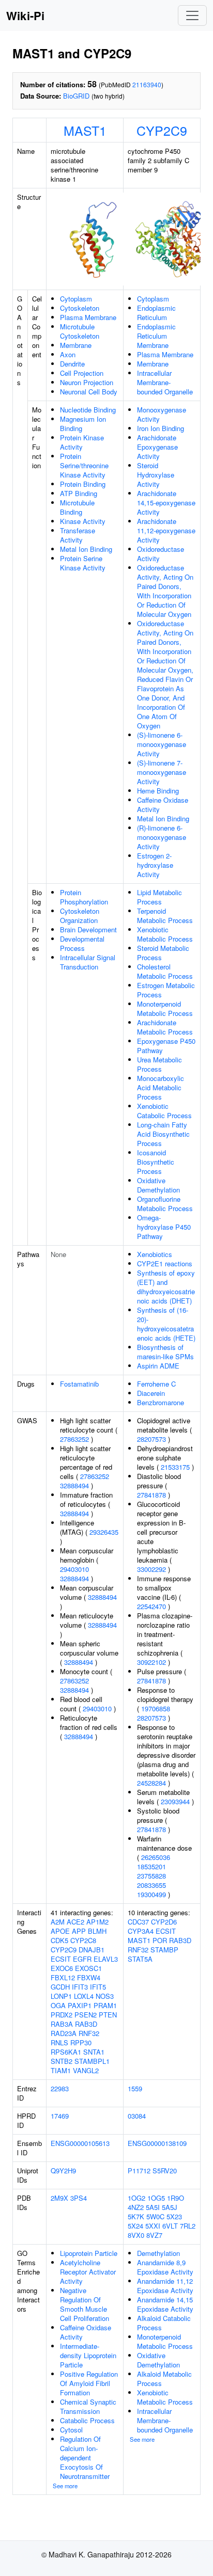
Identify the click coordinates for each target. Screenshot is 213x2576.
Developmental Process (82, 943)
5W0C (155, 2216)
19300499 (151, 1894)
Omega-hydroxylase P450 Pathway (164, 1227)
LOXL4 (84, 1996)
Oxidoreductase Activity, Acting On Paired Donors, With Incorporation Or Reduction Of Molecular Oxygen (165, 591)
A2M (58, 1922)
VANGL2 (86, 2070)
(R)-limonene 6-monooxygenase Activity (162, 837)
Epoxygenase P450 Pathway (166, 1046)
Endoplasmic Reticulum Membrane (156, 336)
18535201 (151, 1866)
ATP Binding (79, 493)
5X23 (174, 2216)
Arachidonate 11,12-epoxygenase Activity (166, 530)
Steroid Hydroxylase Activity (156, 475)
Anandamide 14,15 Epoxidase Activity (165, 2304)
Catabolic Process (87, 2420)
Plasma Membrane (88, 317)
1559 (135, 2088)
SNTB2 (62, 2061)
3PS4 (79, 2198)
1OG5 (156, 2198)
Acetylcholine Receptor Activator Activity (88, 2272)
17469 (60, 2116)
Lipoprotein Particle (89, 2253)
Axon (68, 354)
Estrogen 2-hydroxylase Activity (155, 865)
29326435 (104, 1532)
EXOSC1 (88, 1968)
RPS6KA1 (66, 2052)
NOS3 (105, 1996)
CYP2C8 (83, 1940)
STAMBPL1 (92, 2061)
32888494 (74, 1485)
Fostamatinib (79, 1384)
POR (160, 1940)
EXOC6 (62, 1968)
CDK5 (59, 1940)
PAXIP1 (80, 2005)
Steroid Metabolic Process (163, 953)
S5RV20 (165, 2170)
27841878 (151, 1495)
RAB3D (86, 2024)
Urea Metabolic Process (159, 1064)
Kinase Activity (83, 521)
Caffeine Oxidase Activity (163, 805)
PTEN (108, 2015)
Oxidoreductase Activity (161, 554)
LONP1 (61, 1996)
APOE (60, 1931)
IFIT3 (80, 1987)
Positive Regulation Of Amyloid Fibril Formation (89, 2383)
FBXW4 (89, 1977)
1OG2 (136, 2198)
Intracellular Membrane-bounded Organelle (165, 382)
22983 (60, 2088)
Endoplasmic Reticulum (156, 313)
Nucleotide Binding (88, 410)
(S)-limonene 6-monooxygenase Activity (162, 744)
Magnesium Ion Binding (83, 424)
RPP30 (81, 2042)
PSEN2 (86, 2015)
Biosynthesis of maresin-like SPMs (165, 1352)
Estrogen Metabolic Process (166, 990)
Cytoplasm (76, 299)
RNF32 (89, 2033)
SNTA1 (94, 2052)
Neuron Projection (87, 382)
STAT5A (140, 1959)
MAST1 (85, 130)
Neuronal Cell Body (89, 392)
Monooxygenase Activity (162, 414)
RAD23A (64, 2033)
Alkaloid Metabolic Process (164, 2379)
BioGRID (76, 96)
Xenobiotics (155, 1254)
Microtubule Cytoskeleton (80, 331)
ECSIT (61, 1959)
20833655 (151, 1885)
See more (65, 2486)
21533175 (175, 1467)
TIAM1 (61, 2070)
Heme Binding (158, 791)
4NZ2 (136, 2207)
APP (79, 1931)
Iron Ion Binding (161, 428)
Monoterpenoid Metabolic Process (165, 1008)
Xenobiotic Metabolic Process (165, 934)
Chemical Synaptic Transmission (88, 2406)
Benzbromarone (161, 1402)
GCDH (60, 1987)
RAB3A (62, 2024)
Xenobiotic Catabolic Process (164, 1111)
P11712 (139, 2170)
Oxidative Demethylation (158, 1185)
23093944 (175, 1801)
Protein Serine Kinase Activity (83, 563)
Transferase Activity (78, 535)
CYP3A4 (141, 1931)
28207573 (151, 1439)
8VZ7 (154, 2235)
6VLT (170, 2226)
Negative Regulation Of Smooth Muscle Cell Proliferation (85, 2304)
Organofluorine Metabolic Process (165, 1204)
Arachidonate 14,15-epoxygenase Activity (166, 503)
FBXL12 (63, 1977)
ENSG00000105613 (80, 2143)
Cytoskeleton (80, 308)
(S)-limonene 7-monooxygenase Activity (162, 772)
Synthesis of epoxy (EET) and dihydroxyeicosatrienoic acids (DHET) (166, 1287)
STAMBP (164, 1950)
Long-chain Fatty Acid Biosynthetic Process (163, 1134)
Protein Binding (83, 484)
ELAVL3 (106, 1959)
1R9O (176, 2198)
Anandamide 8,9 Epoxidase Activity (165, 2267)
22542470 (151, 1606)
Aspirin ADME (158, 1366)
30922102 (151, 1662)
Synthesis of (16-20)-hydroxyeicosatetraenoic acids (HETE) (166, 1324)
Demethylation (158, 2253)
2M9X (59, 2198)
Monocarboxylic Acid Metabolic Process (161, 1087)
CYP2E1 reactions (165, 1263)
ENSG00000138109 (157, 2143)
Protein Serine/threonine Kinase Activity (84, 465)
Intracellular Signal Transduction (88, 962)
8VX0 (136, 2235)
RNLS (59, 2042)
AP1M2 (97, 1922)
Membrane (76, 345)
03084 (137, 2116)
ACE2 (75, 1922)
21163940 (147, 84)
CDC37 (138, 1922)
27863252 (74, 1439)
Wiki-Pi (25, 15)
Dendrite (72, 364)
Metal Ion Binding (86, 549)
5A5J (170, 2207)
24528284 (151, 1783)
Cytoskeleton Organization (80, 916)
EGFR (82, 1959)
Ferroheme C (156, 1384)
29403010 (74, 1569)
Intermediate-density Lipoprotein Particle (88, 2355)
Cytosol (71, 2430)
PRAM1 (105, 2005)
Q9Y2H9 (63, 2170)
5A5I (153, 2207)
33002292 (151, 1569)
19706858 (156, 1708)
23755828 (151, 1876)
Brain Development (88, 929)
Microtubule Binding (77, 507)
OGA (58, 2005)
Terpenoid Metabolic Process (165, 916)
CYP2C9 (162, 130)
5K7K (136, 2216)
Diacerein (151, 1393)
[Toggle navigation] (192, 15)
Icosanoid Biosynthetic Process (156, 1162)
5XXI (153, 2226)
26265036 (156, 1857)
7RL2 (188, 2226)
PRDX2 (62, 2015)
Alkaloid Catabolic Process (164, 2323)
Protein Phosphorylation (84, 897)
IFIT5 (98, 1987)
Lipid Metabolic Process (159, 897)
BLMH (97, 1931)
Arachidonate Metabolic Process (165, 1027)
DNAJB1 (92, 1950)
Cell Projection (82, 373)
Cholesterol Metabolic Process (165, 971)
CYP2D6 (164, 1922)
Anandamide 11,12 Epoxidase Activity (165, 2286)
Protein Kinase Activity (82, 442)
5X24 (135, 2226)
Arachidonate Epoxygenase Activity (157, 447)
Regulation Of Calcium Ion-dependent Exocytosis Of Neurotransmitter (85, 2458)
